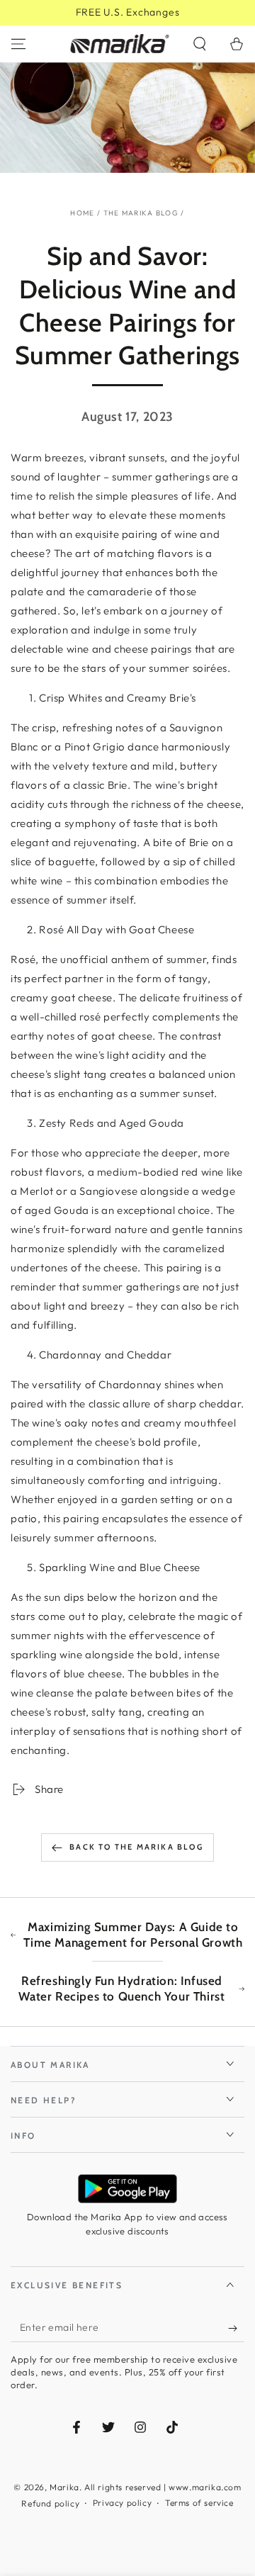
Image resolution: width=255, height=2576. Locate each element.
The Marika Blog (141, 213)
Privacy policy (122, 2503)
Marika (64, 2487)
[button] (200, 44)
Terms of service (199, 2503)
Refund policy (50, 2503)
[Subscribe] (236, 2328)
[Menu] (18, 44)
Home (82, 213)
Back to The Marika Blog (136, 1847)
